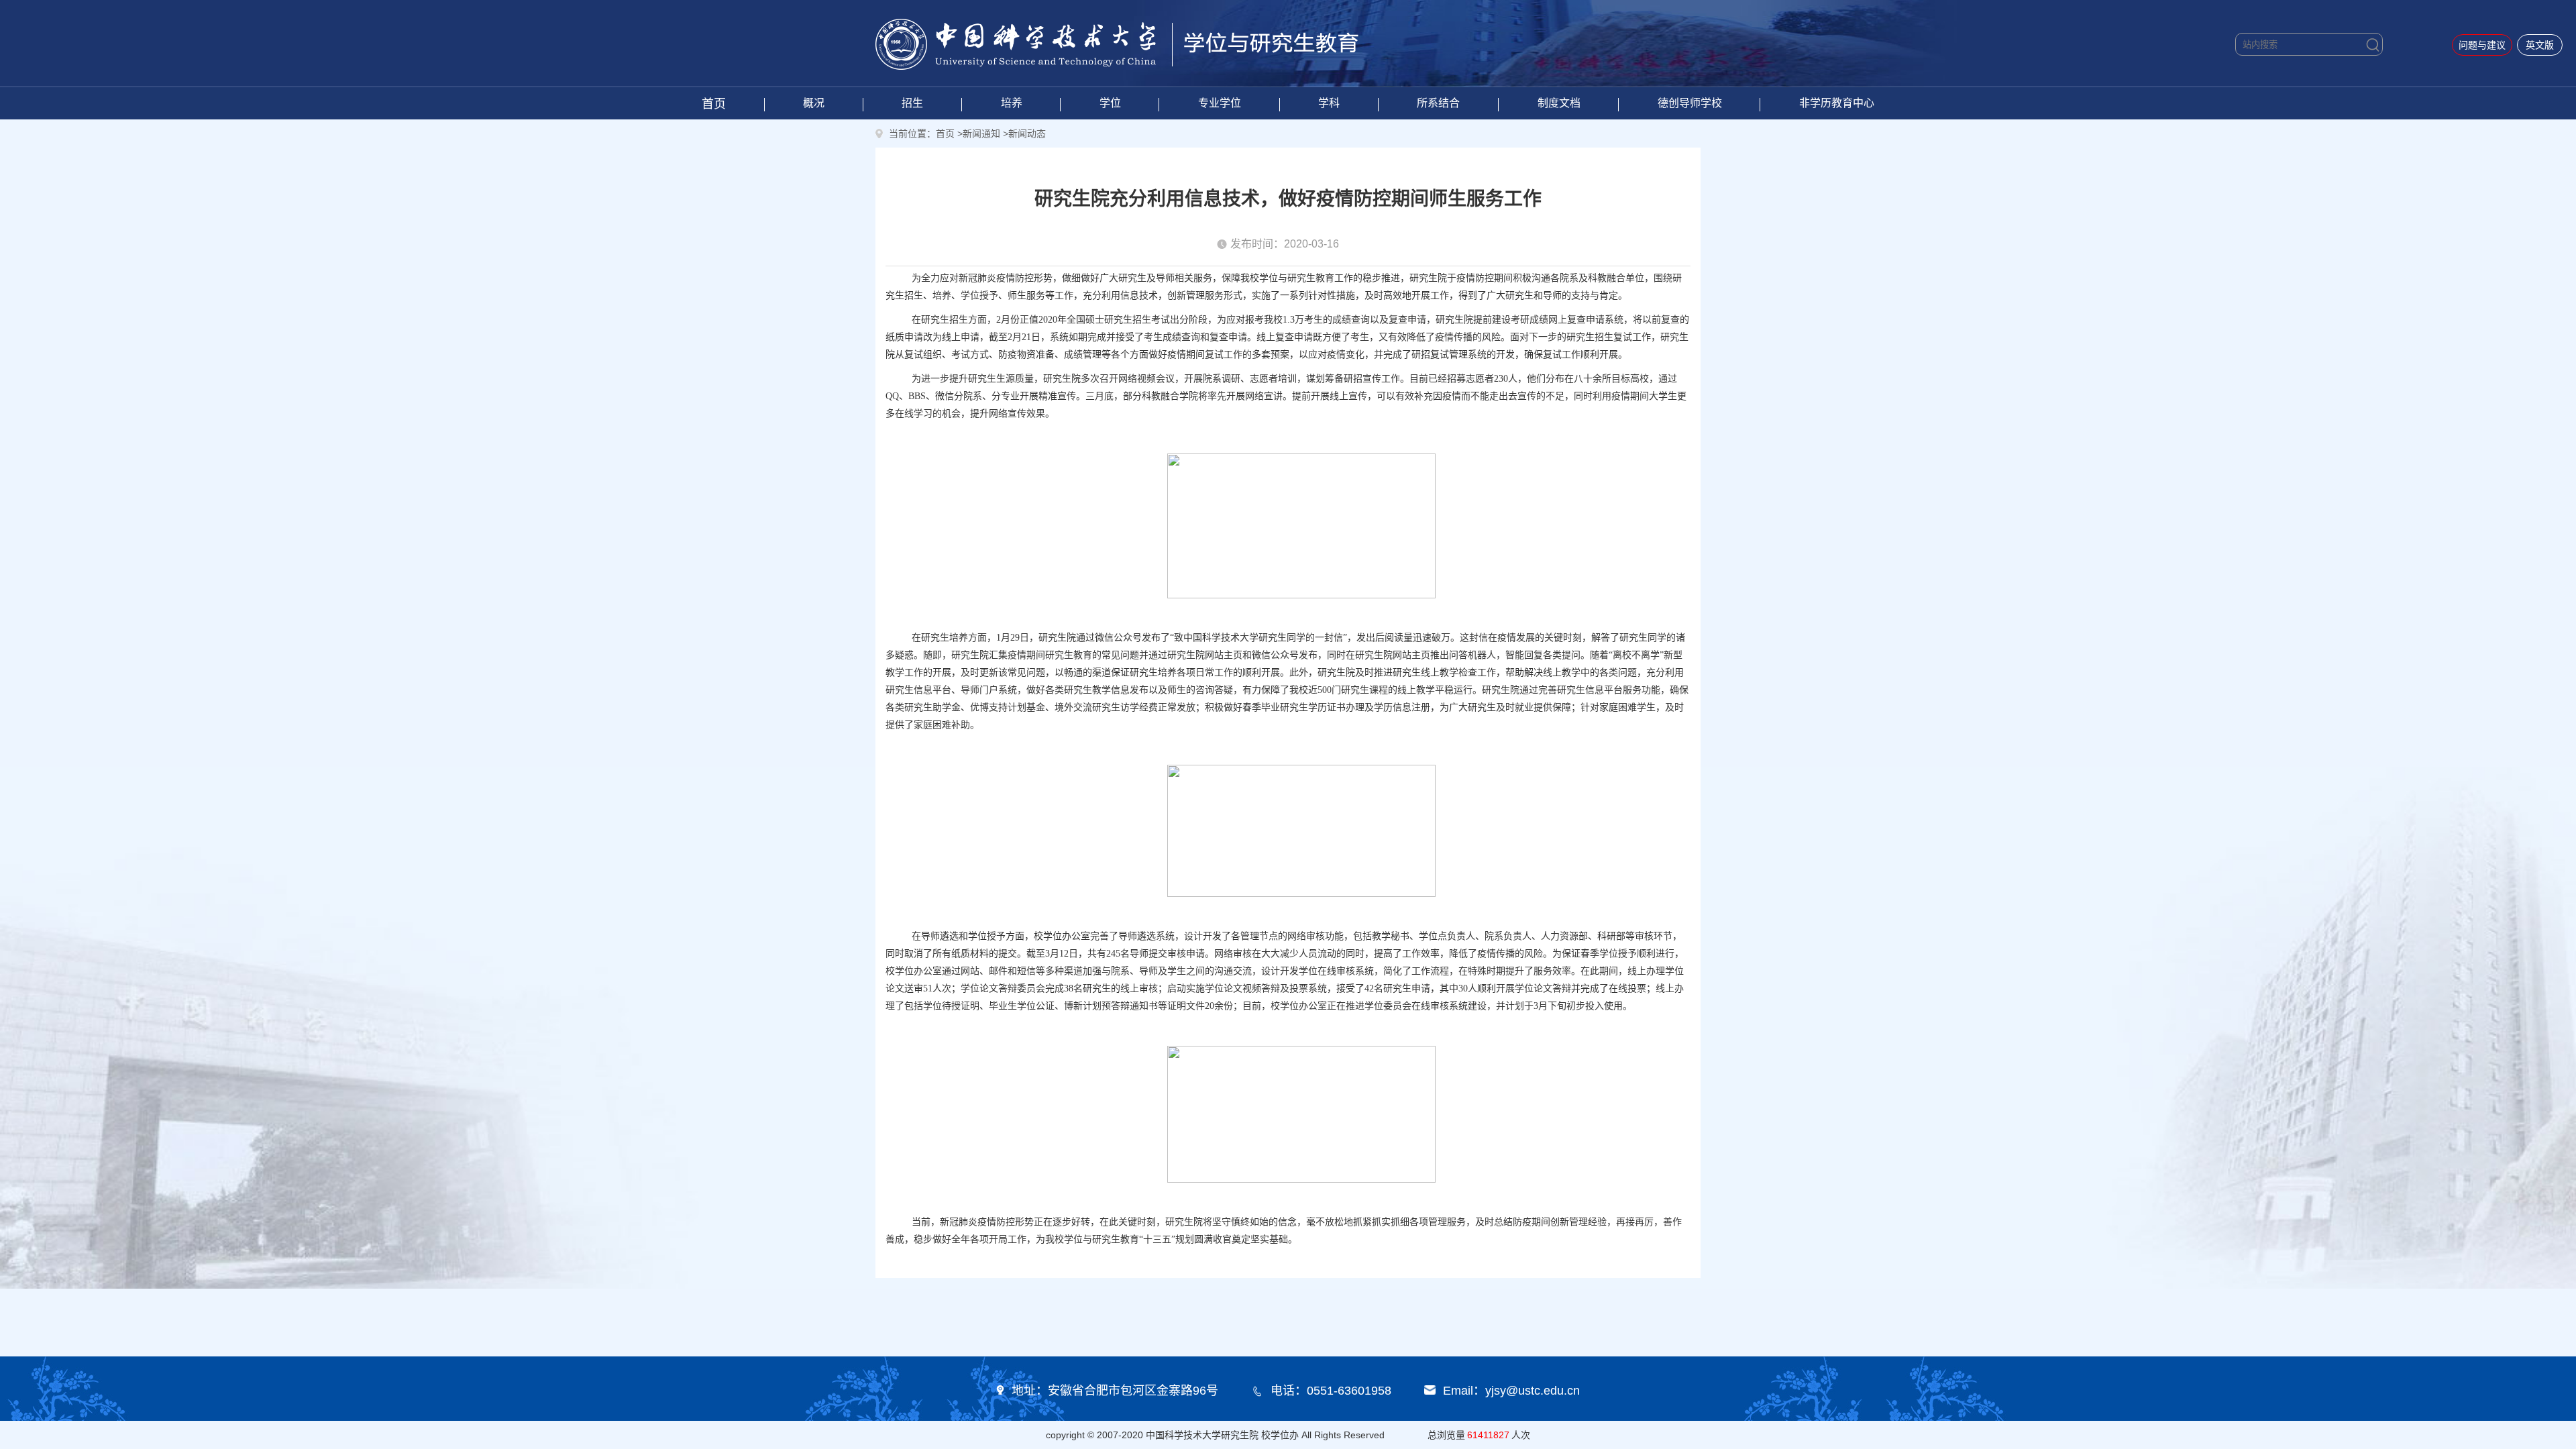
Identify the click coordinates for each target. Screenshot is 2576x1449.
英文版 (2540, 45)
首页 (714, 104)
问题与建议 (2482, 45)
